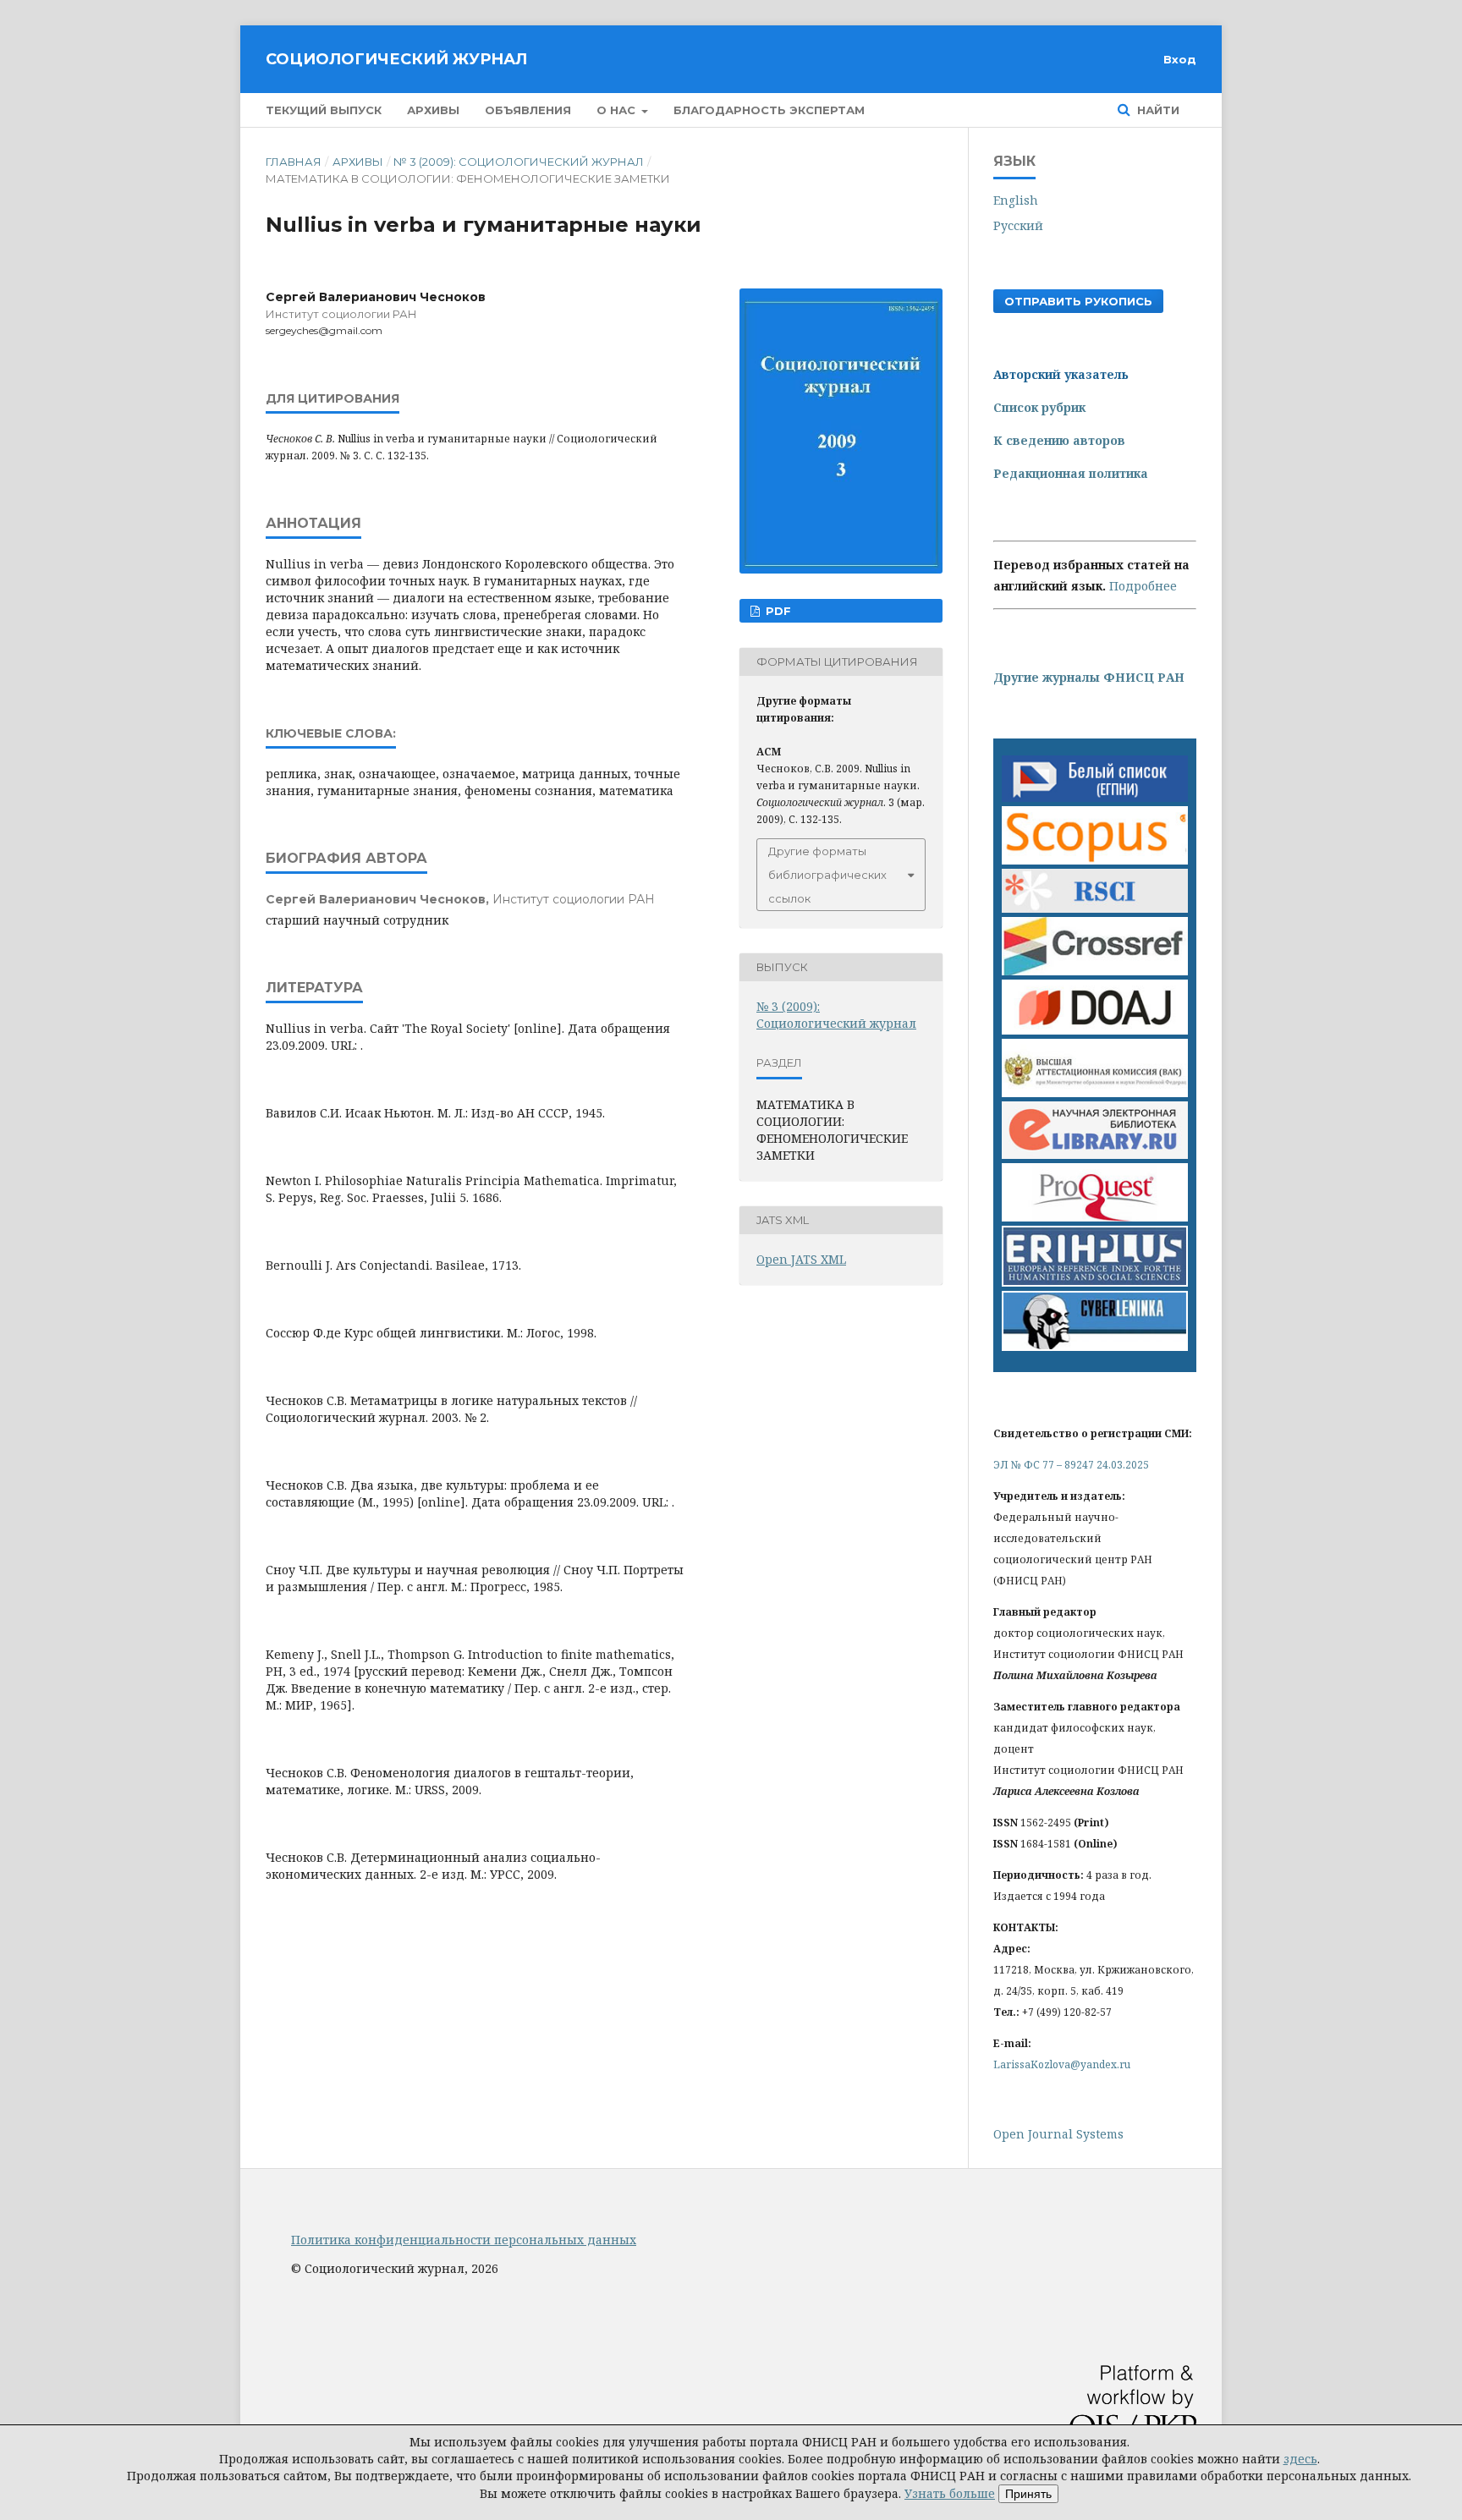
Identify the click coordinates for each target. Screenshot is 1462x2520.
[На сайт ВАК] (1095, 1093)
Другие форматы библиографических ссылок (827, 875)
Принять (1028, 2494)
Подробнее (1143, 586)
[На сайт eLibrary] (1095, 1154)
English (1016, 200)
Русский (1018, 225)
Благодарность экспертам (769, 110)
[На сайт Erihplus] (1095, 1282)
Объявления (528, 110)
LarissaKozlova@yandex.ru (1062, 2064)
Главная (294, 162)
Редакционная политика (1071, 473)
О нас (618, 110)
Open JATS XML (801, 1259)
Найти (1157, 110)
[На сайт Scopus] (1095, 860)
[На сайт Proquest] (1095, 1217)
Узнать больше (950, 2493)
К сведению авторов (1059, 440)
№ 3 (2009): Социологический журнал (519, 162)
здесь (1300, 2459)
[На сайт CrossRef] (1095, 971)
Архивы (433, 110)
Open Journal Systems (1058, 2134)
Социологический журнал (396, 59)
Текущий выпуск (324, 110)
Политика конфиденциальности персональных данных (464, 2240)
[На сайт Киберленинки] (1095, 1346)
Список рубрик (1039, 407)
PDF (777, 611)
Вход (1180, 59)
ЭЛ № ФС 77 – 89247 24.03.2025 (1071, 1465)
